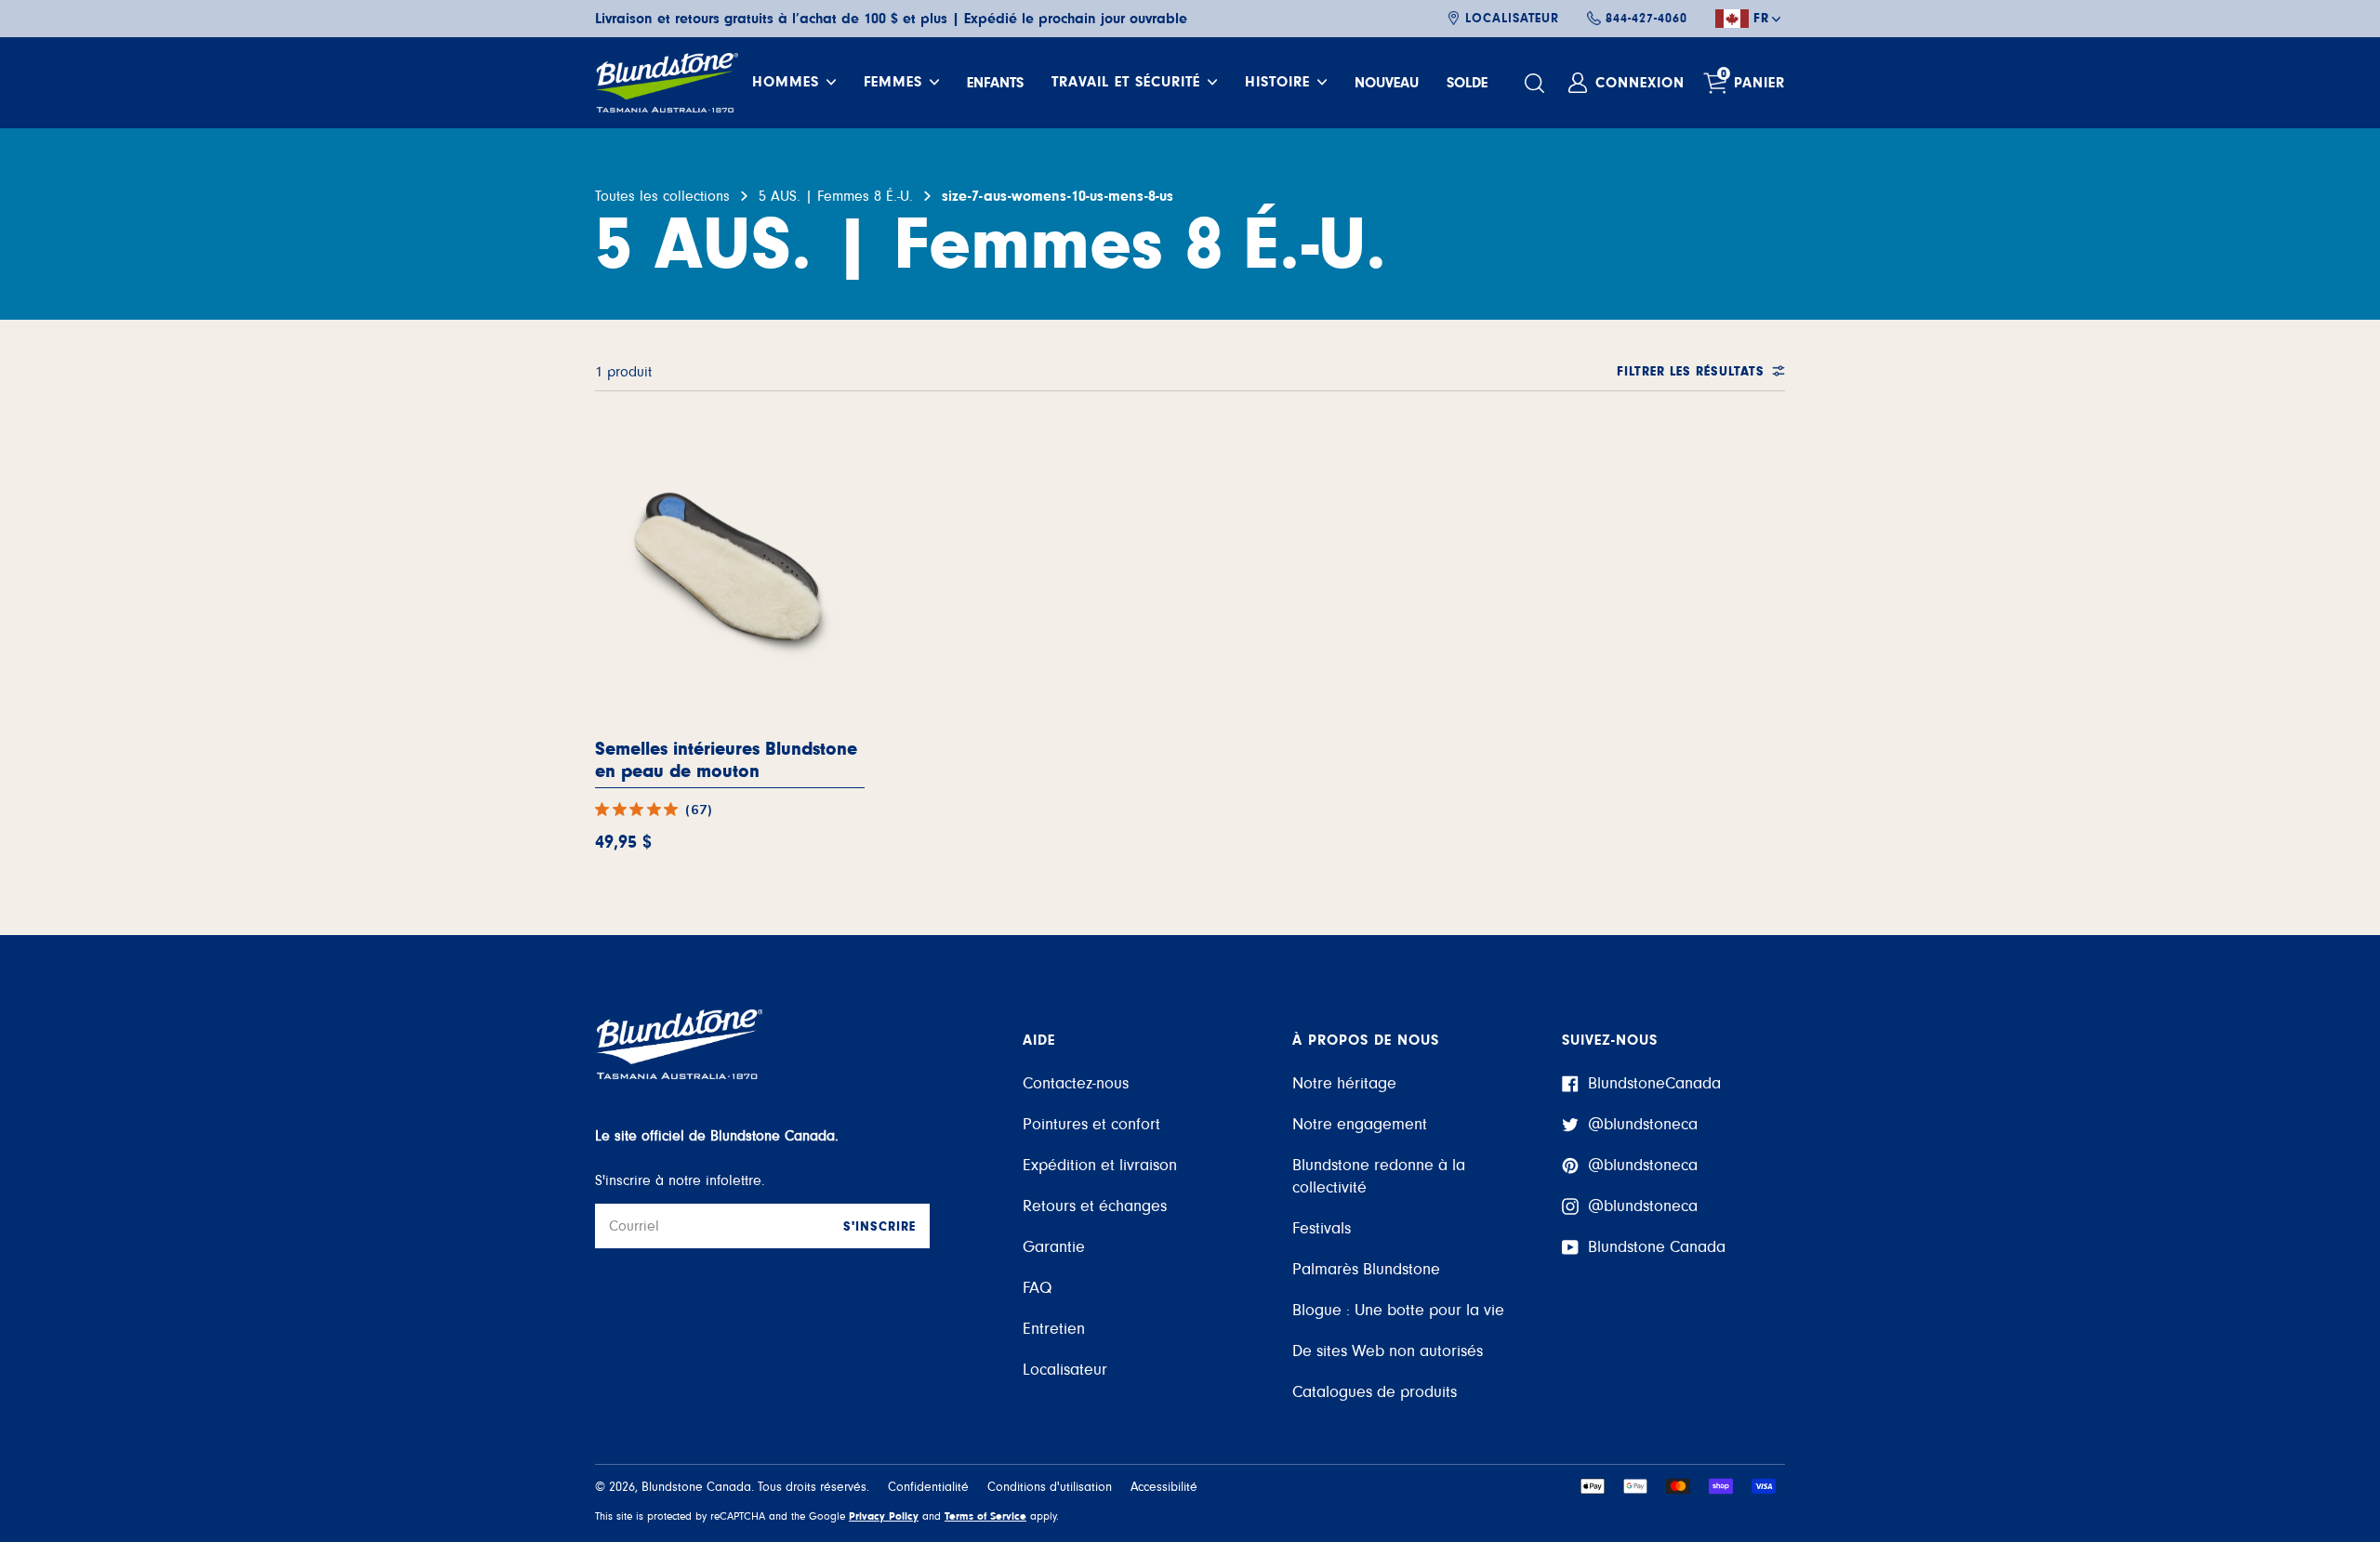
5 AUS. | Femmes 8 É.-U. (836, 196)
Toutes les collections (662, 196)
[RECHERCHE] (1537, 83)
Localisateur (1512, 19)
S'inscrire (879, 1227)
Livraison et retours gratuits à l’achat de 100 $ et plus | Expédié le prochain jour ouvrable (891, 19)
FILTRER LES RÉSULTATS (1691, 372)
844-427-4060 (1646, 19)
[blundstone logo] (667, 83)
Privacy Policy (884, 1516)
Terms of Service (985, 1516)
